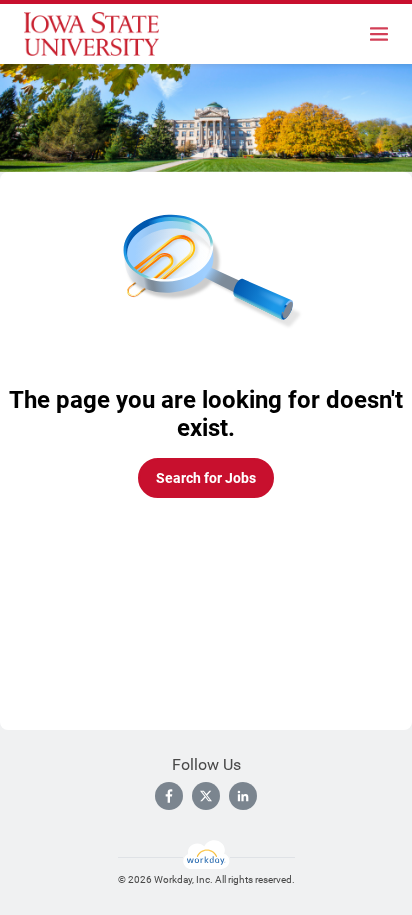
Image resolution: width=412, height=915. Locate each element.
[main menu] (379, 34)
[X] (206, 796)
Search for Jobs (206, 478)
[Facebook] (169, 796)
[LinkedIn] (243, 796)
